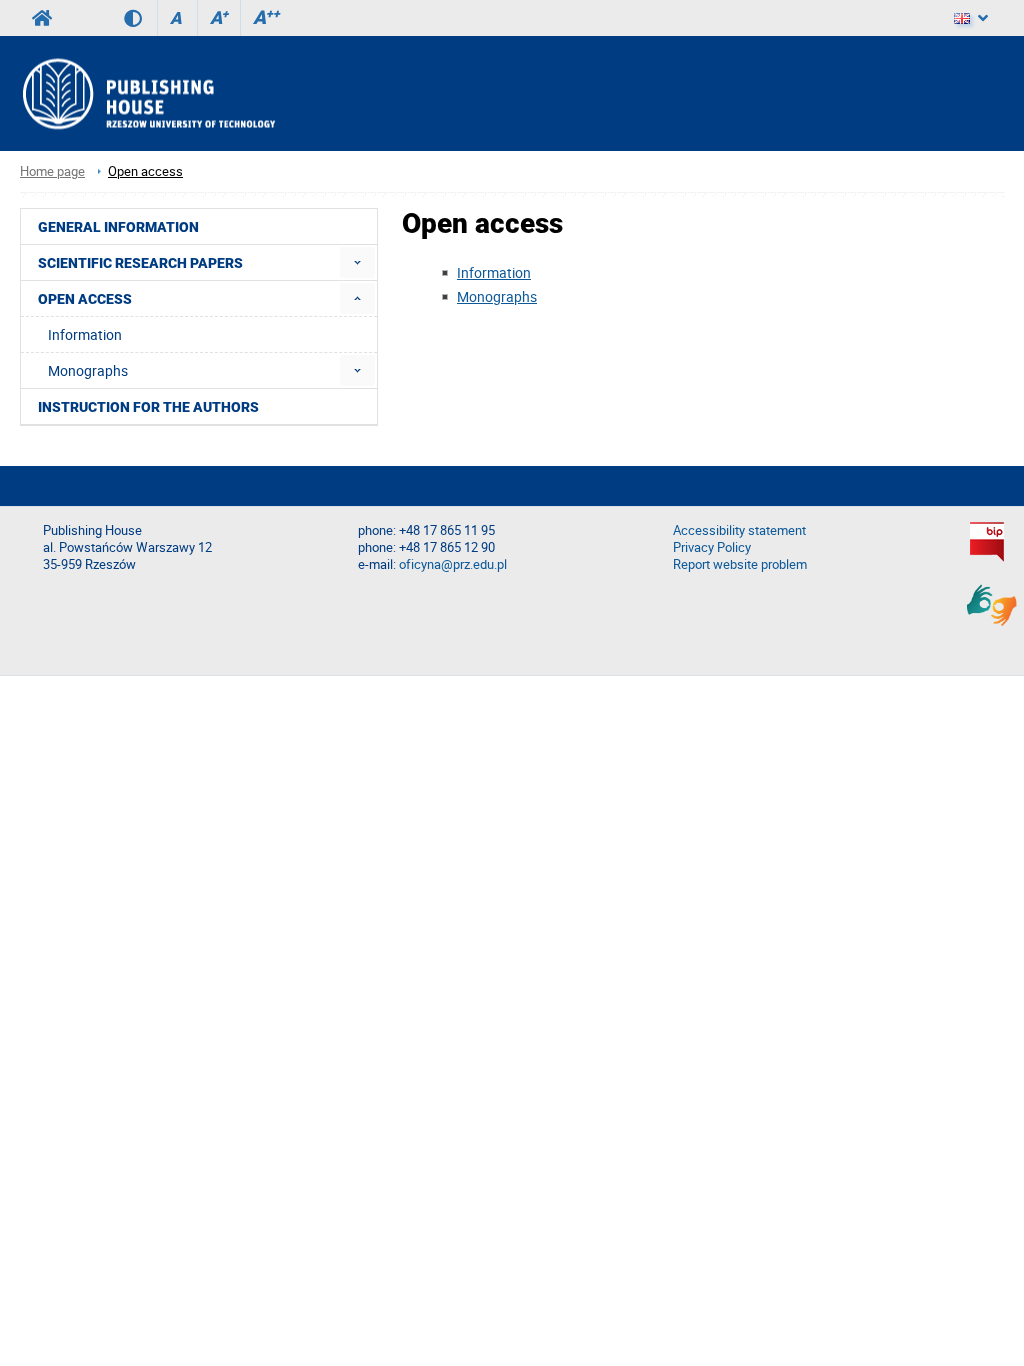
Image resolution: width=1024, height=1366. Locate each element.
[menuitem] (357, 262)
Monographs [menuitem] (88, 370)
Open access (145, 171)
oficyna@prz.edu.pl (453, 564)
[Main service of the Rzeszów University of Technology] (42, 18)
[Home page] (148, 93)
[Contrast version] (140, 18)
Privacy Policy (712, 547)
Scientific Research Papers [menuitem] (140, 263)
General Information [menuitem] (118, 227)
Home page (52, 171)
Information (494, 272)
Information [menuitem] (85, 334)
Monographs (497, 296)
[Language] (971, 18)
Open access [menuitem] (85, 299)
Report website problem (740, 564)
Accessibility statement (739, 530)
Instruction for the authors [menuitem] (148, 407)
